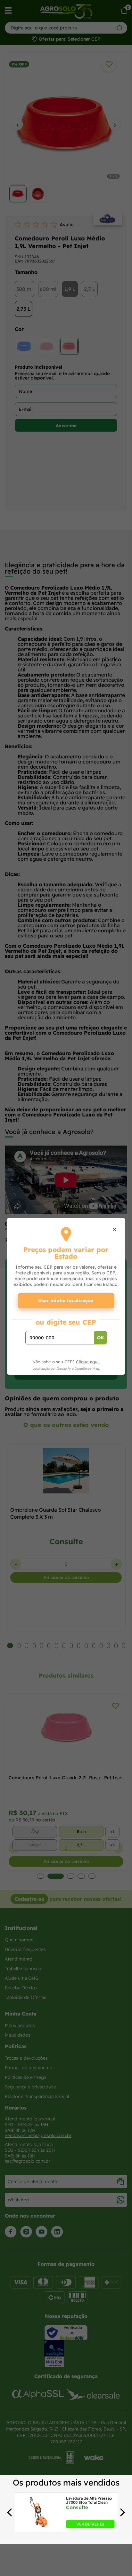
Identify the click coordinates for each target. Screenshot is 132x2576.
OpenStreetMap (87, 1369)
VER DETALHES (90, 2524)
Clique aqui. (88, 1362)
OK (100, 1338)
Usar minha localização (66, 1300)
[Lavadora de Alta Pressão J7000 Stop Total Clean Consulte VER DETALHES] (39, 2526)
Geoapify (64, 1369)
